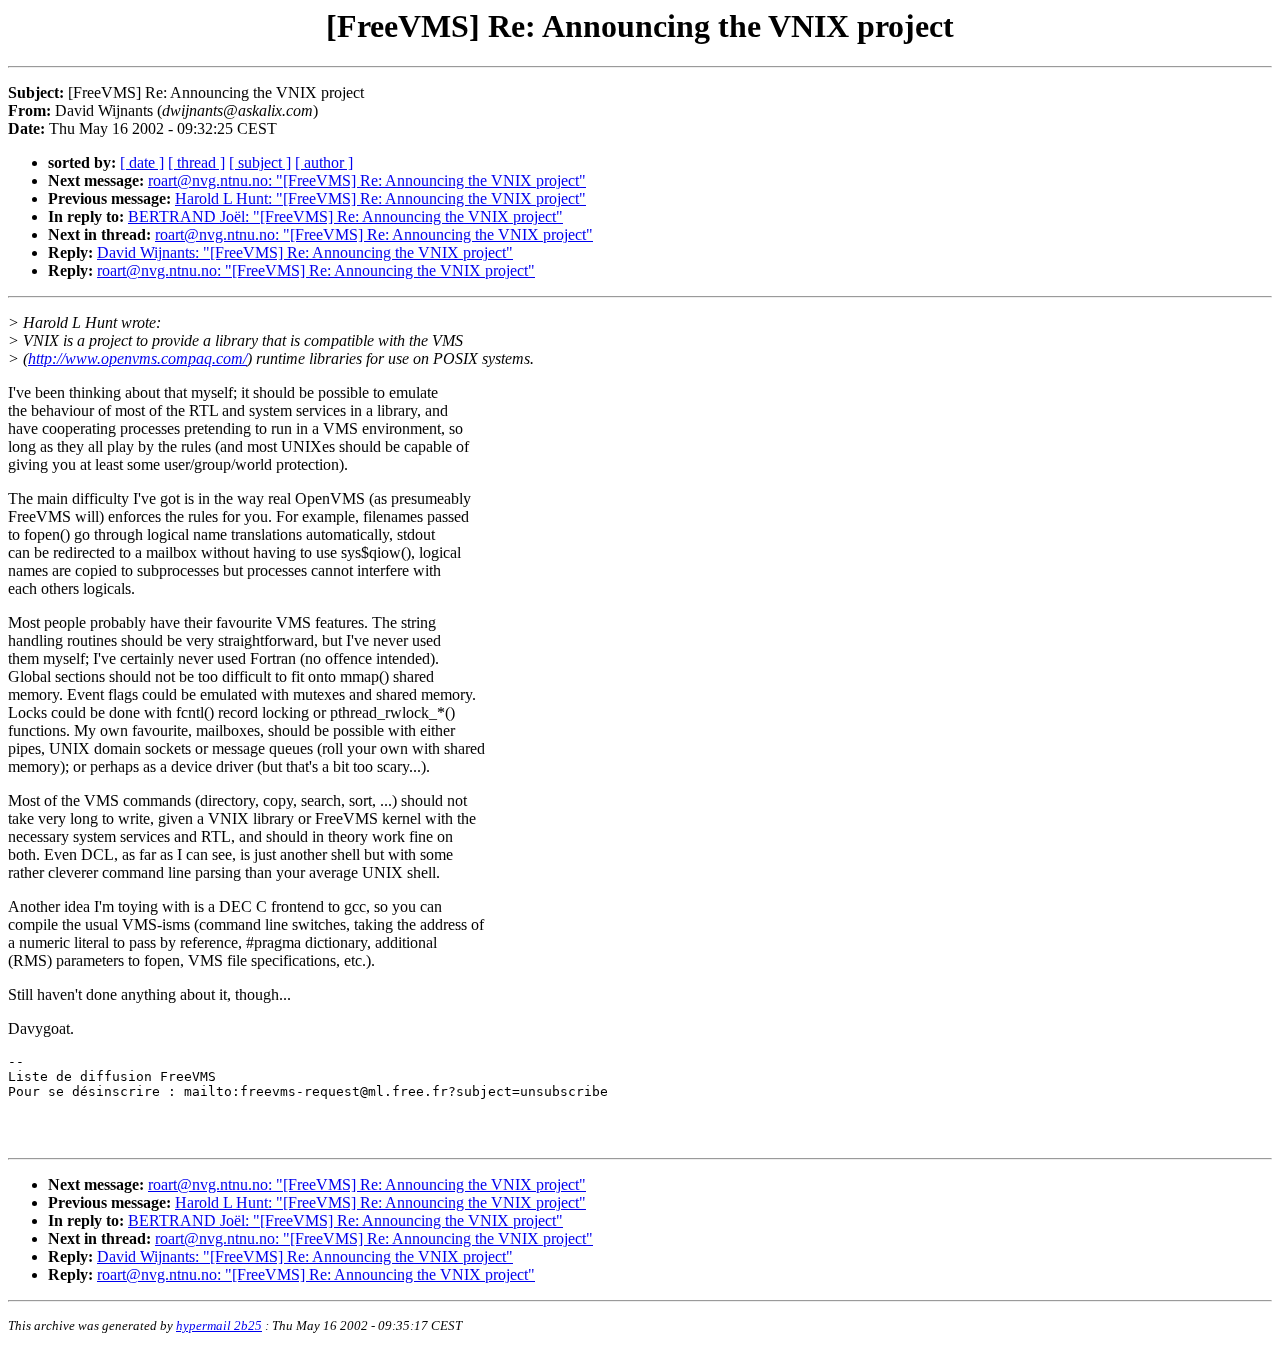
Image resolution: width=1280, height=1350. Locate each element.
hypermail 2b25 (219, 1325)
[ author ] (324, 162)
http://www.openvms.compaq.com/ (137, 358)
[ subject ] (260, 162)
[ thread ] (196, 162)
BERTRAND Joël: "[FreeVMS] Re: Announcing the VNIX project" (345, 216)
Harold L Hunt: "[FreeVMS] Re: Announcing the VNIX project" (380, 198)
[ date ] (142, 162)
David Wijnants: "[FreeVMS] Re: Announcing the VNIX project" (305, 252)
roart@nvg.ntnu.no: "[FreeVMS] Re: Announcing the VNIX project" (367, 180)
